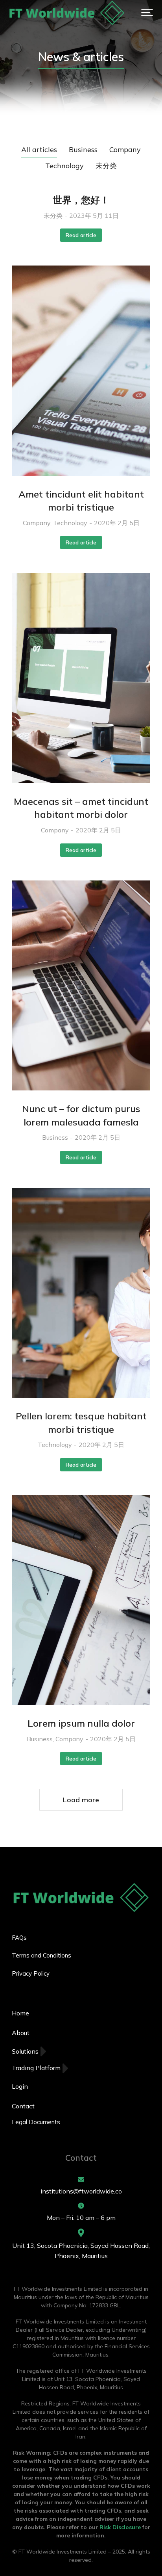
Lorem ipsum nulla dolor (81, 1723)
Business (83, 150)
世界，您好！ (81, 200)
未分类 (106, 166)
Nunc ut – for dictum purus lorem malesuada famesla (81, 1115)
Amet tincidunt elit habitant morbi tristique (81, 501)
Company (125, 150)
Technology (64, 166)
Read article (81, 235)
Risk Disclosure (120, 2527)
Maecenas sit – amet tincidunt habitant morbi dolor (81, 808)
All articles (39, 150)
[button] (147, 13)
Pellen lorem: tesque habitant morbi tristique (81, 1423)
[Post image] (81, 371)
